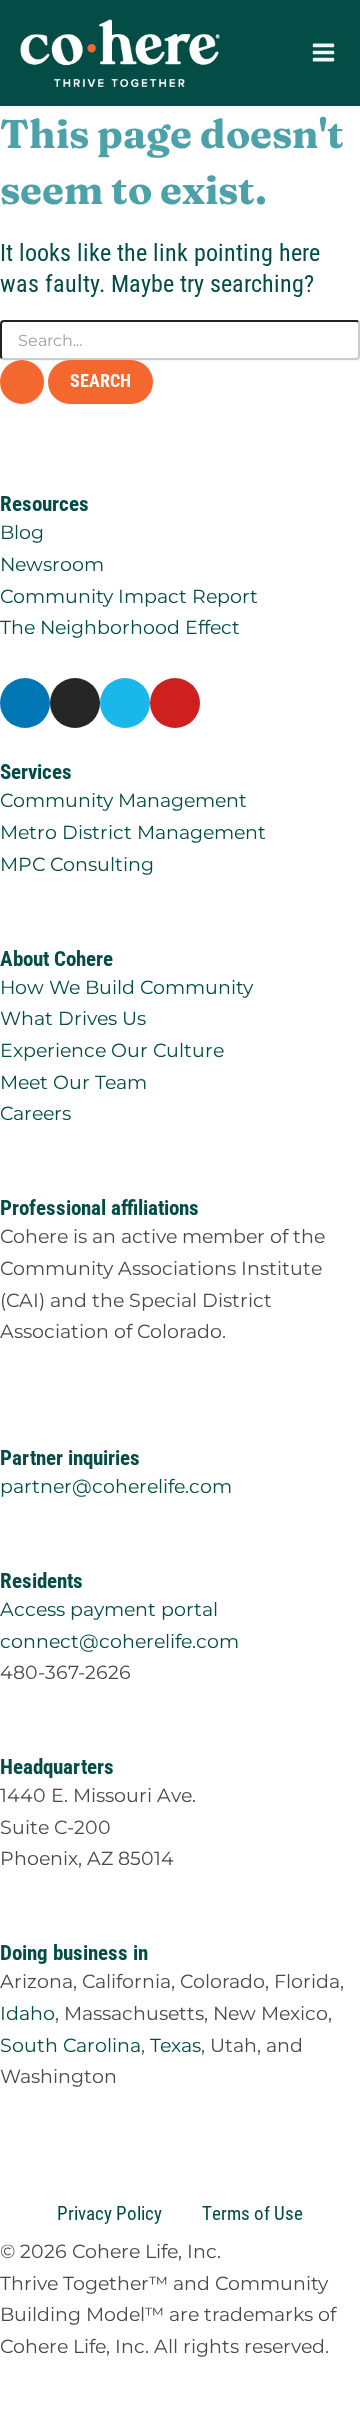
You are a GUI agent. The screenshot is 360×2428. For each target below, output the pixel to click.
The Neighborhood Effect (120, 627)
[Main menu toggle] (323, 53)
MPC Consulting (77, 864)
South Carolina (70, 2045)
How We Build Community (126, 987)
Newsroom (52, 564)
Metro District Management (133, 832)
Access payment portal (109, 1609)
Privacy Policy (109, 2212)
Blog (22, 532)
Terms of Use (252, 2212)
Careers (35, 1113)
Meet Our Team (73, 1082)
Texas (175, 2045)
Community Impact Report (129, 596)
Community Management (123, 800)
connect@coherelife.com (119, 1641)
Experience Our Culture (112, 1050)
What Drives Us (73, 1018)
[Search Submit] (22, 382)
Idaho (27, 2013)
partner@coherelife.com (116, 1486)
